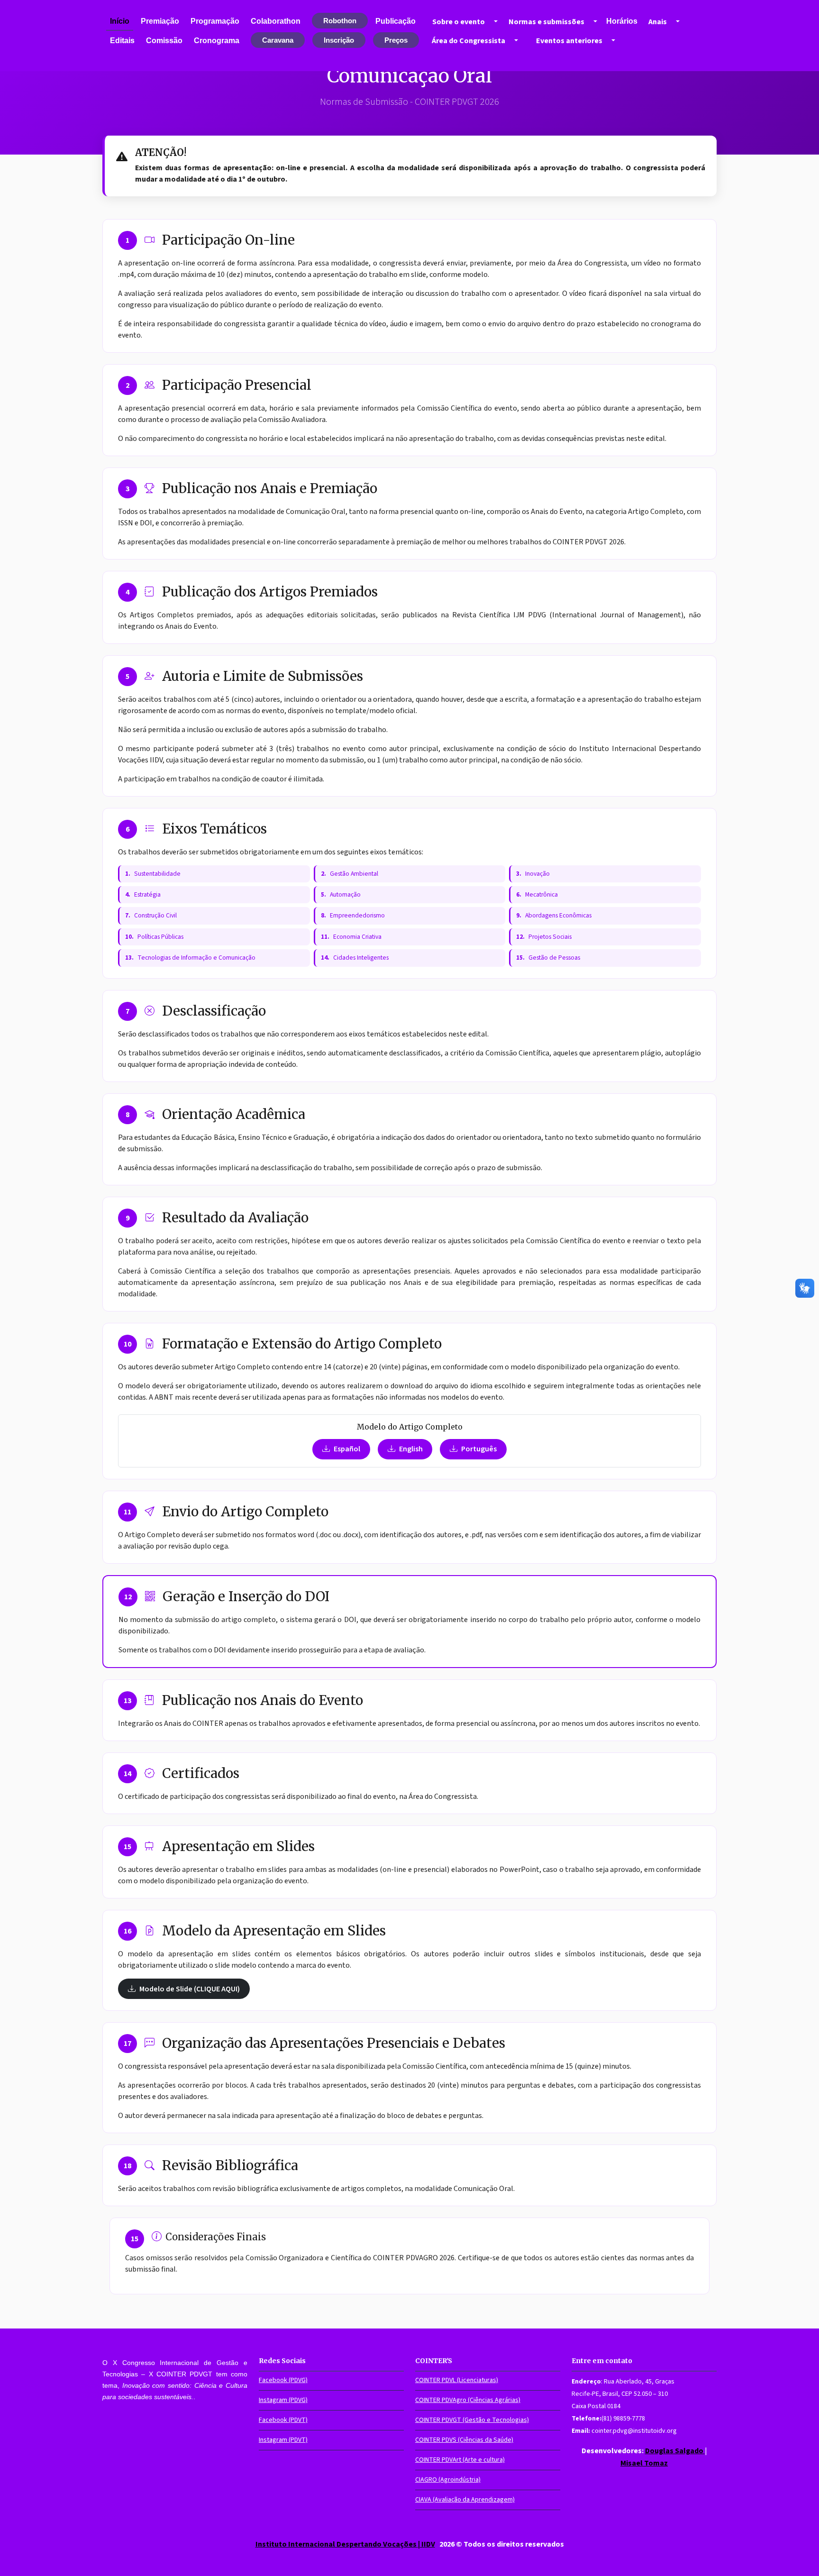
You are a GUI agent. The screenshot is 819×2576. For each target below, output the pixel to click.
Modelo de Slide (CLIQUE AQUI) (190, 1989)
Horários (622, 21)
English (411, 1449)
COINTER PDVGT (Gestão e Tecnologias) (472, 2420)
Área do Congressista (469, 41)
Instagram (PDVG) (283, 2400)
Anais (658, 22)
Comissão (164, 41)
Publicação (396, 21)
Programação (215, 21)
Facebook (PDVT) (283, 2420)
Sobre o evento (459, 22)
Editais (122, 41)
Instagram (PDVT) (283, 2440)
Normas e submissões (546, 22)
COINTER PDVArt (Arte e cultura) (460, 2460)
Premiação (160, 21)
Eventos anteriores (569, 41)
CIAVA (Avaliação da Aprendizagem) (465, 2500)
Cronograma (217, 41)
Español (347, 1449)
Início (120, 21)
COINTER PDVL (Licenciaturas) (457, 2380)
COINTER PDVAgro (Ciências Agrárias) (468, 2400)
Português (479, 1449)
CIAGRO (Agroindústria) (448, 2480)
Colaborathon (276, 21)
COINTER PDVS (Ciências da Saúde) (464, 2440)
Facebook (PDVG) (283, 2380)
